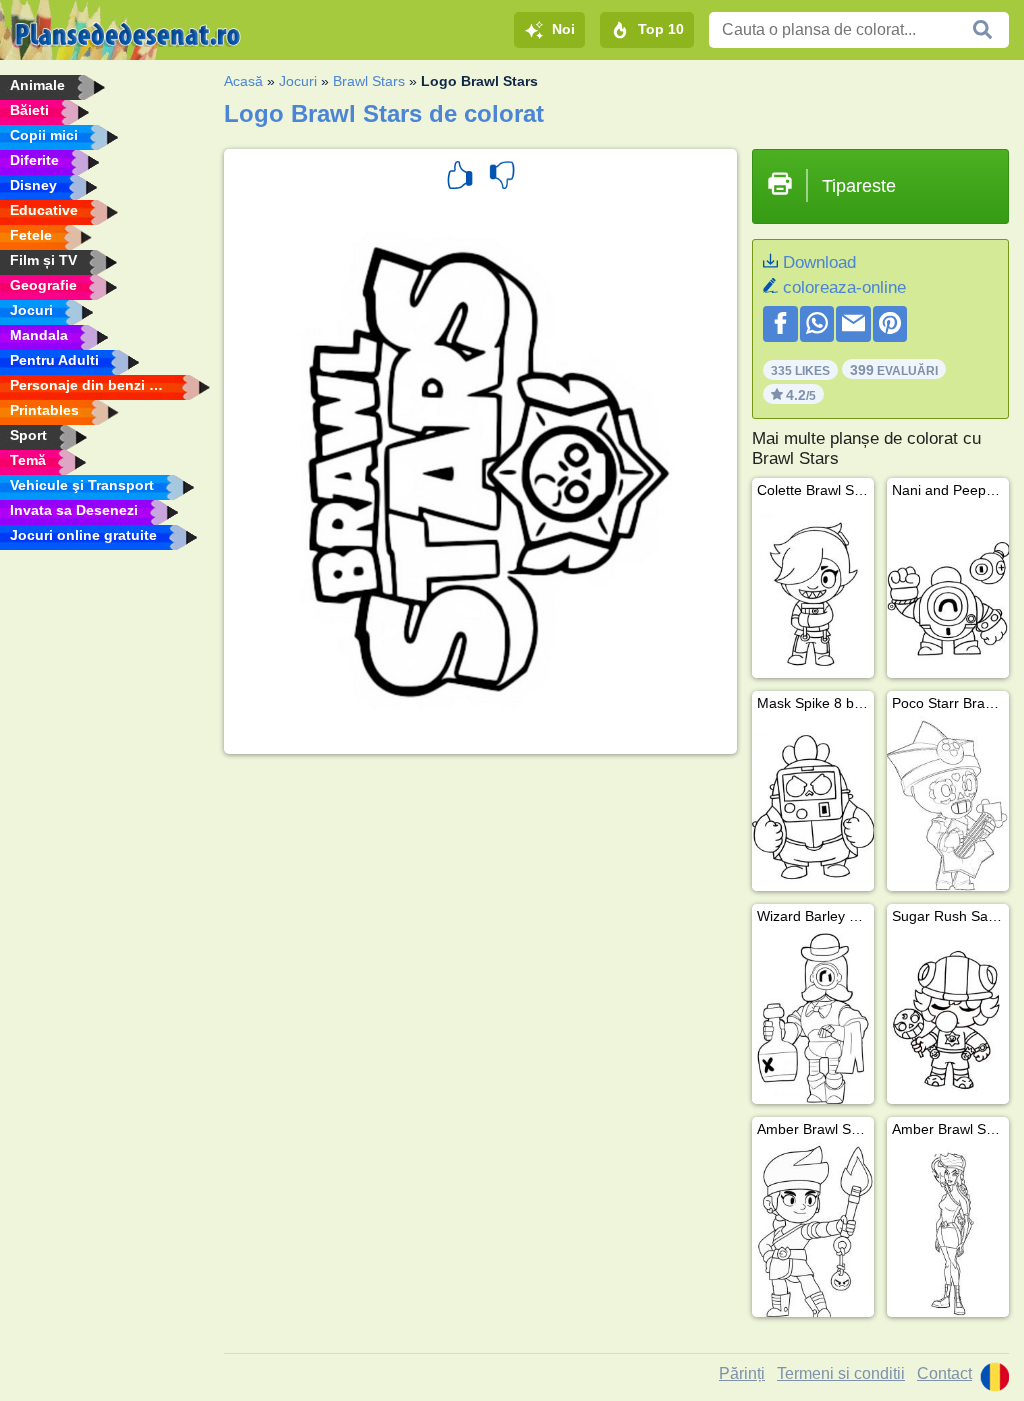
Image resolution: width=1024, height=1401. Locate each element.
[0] (502, 178)
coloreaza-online (844, 287)
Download (819, 262)
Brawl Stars (369, 81)
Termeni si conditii (841, 1373)
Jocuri (298, 81)
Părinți (742, 1373)
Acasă (243, 81)
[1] (460, 178)
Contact (944, 1373)
